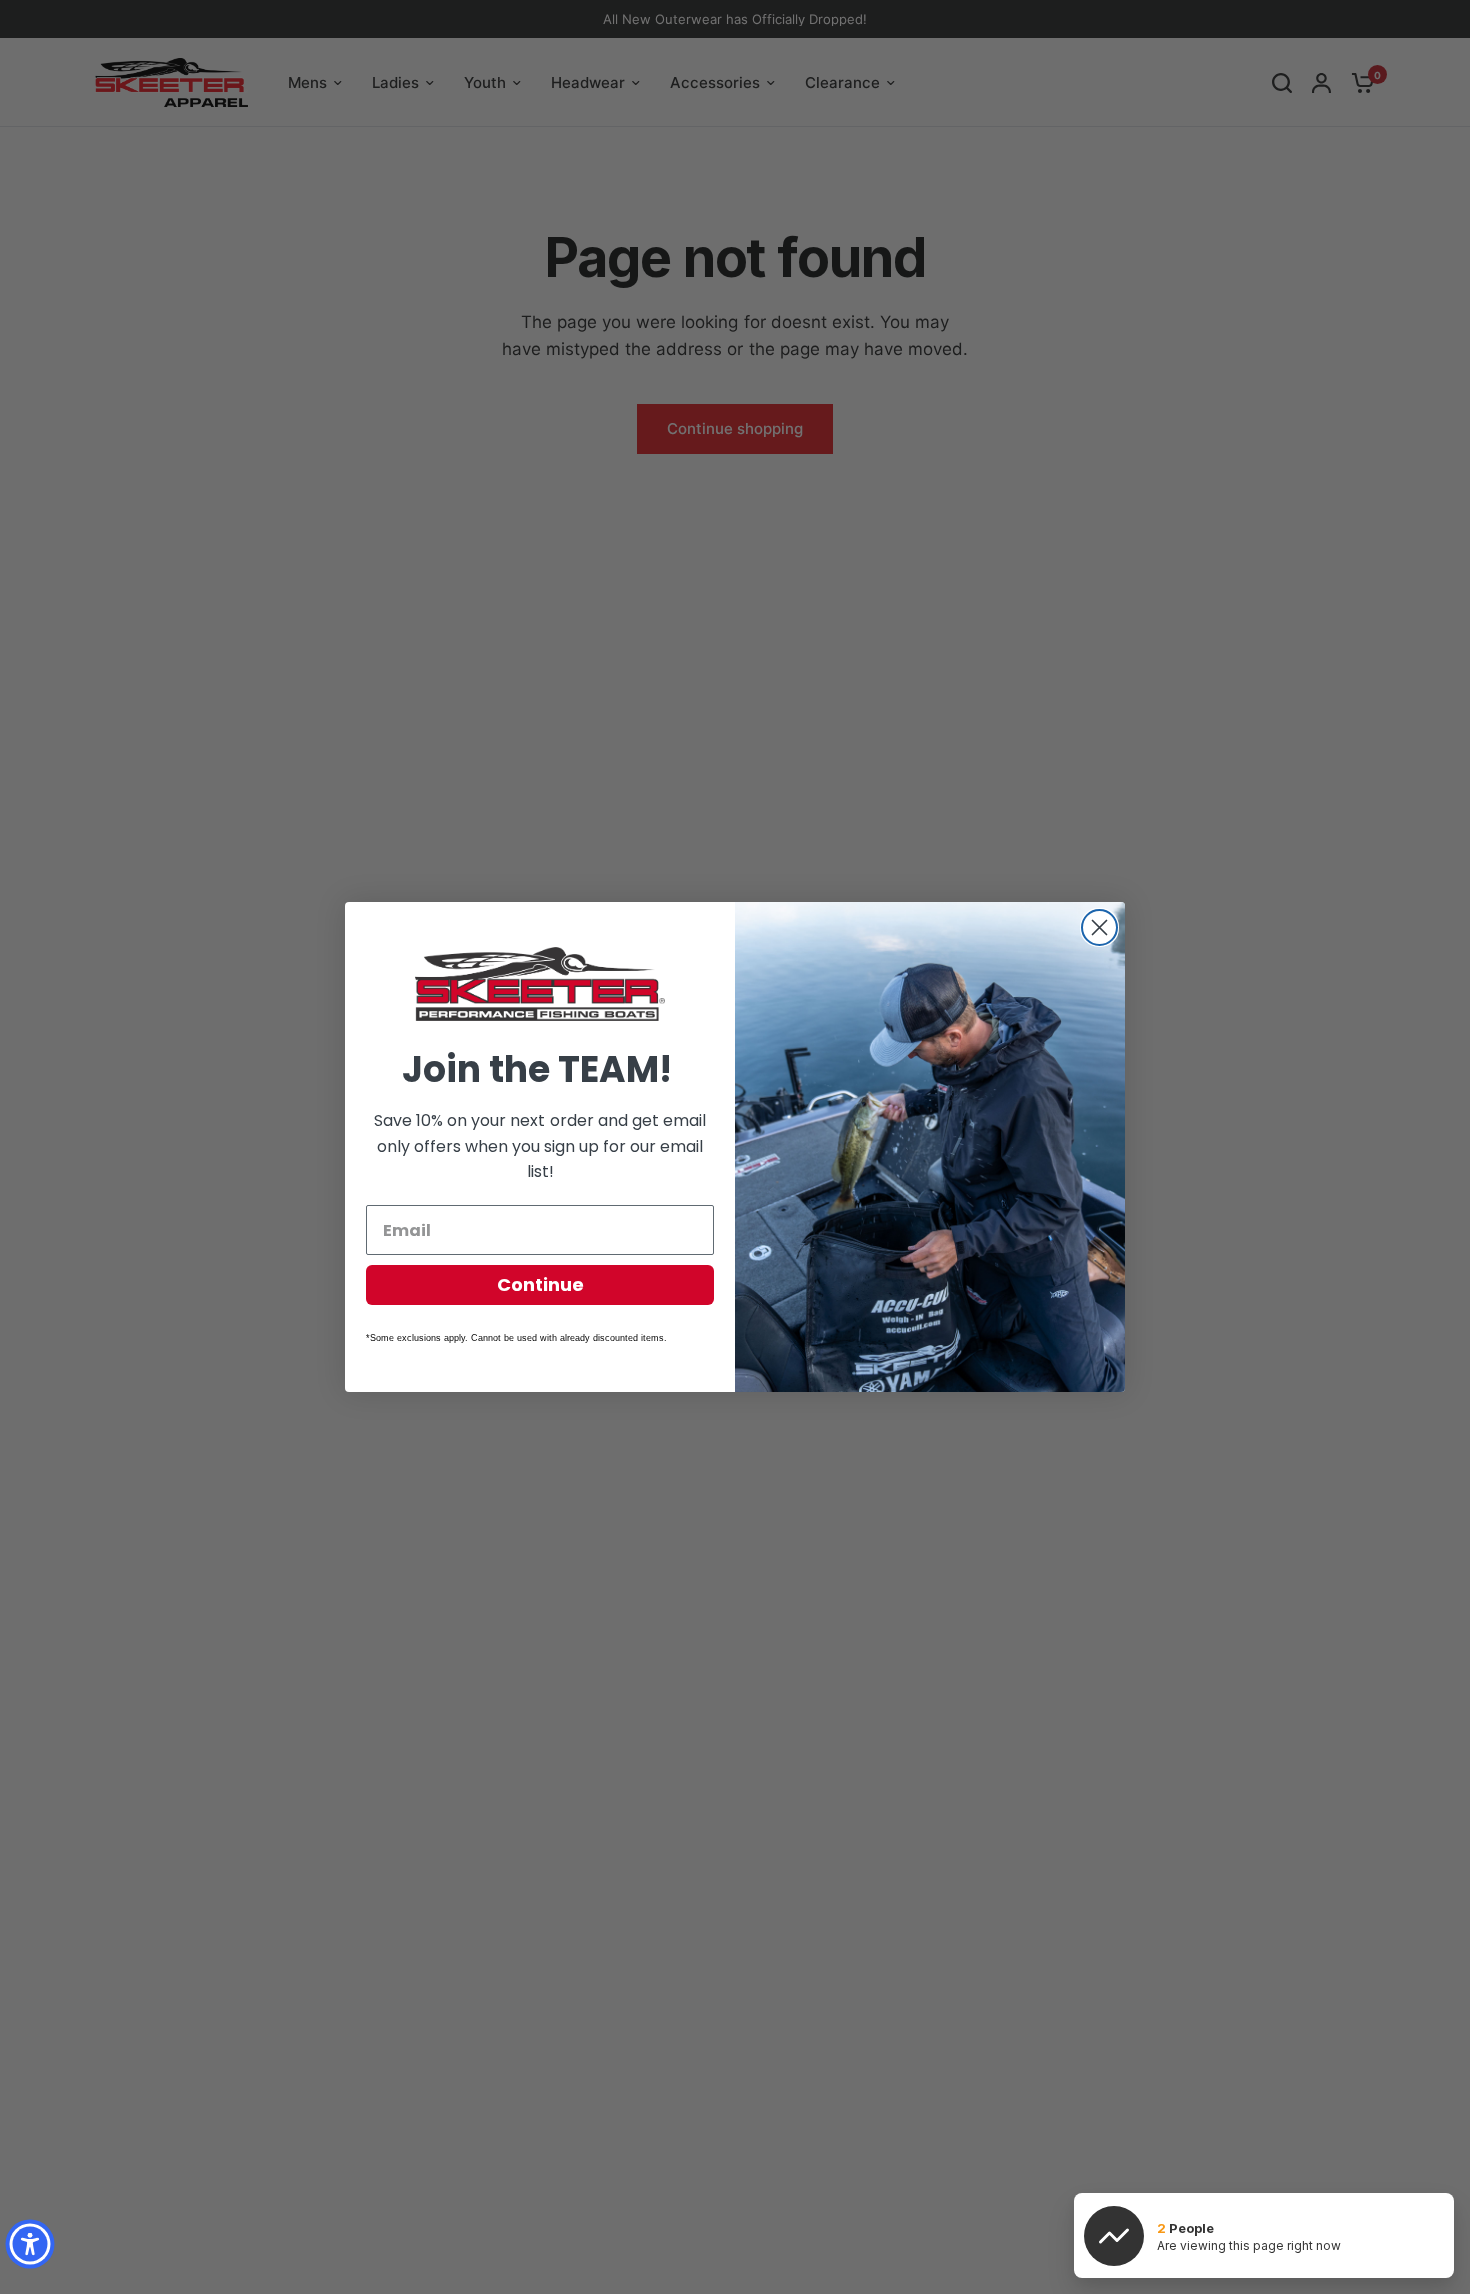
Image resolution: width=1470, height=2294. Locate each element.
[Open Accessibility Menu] (30, 2244)
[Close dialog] (1099, 927)
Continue (540, 1284)
